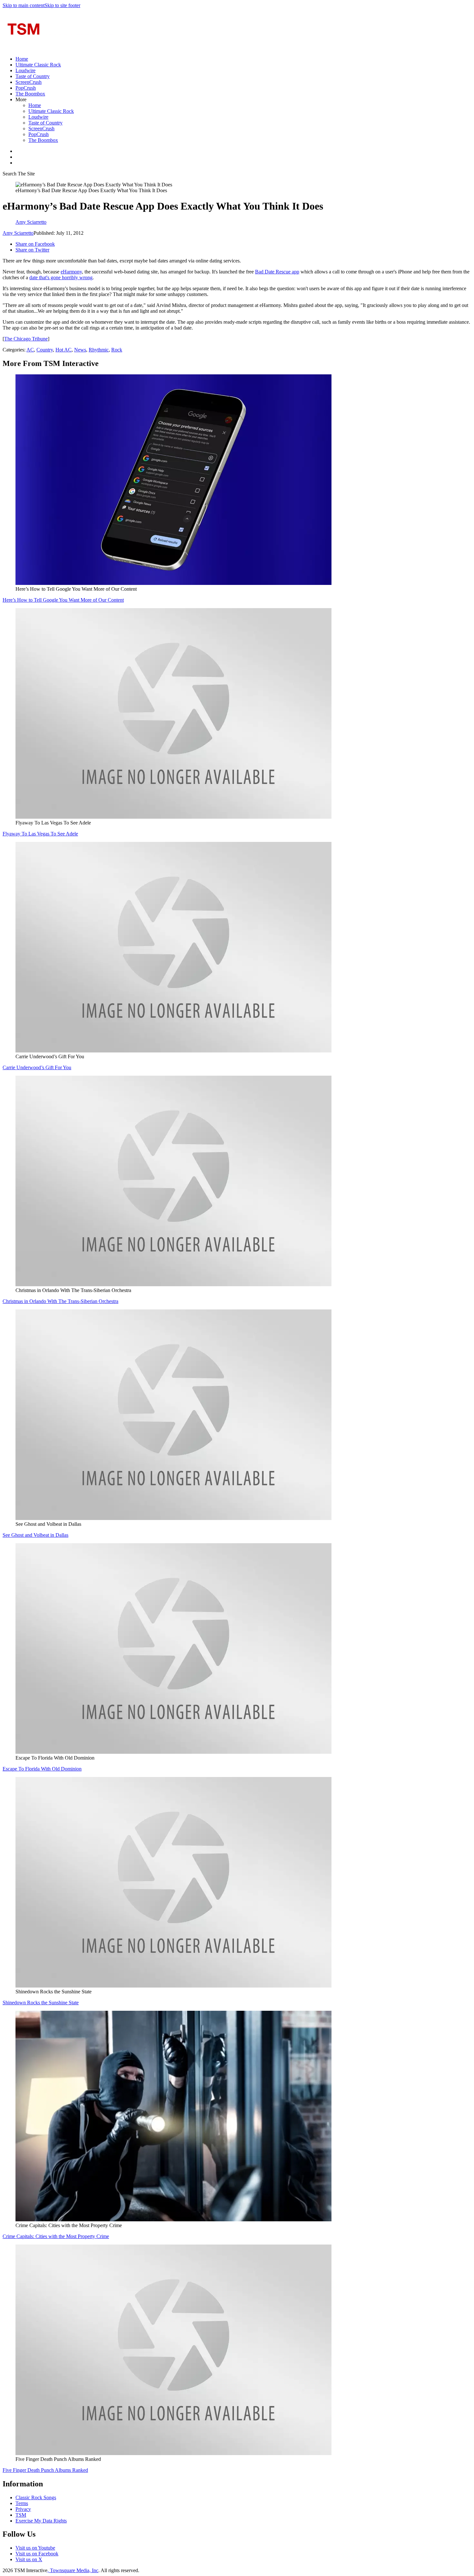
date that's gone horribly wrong (61, 277)
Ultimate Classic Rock (38, 65)
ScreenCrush (29, 82)
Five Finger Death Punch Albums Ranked (45, 2470)
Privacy (23, 2509)
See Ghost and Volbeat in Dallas (35, 1535)
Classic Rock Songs (36, 2497)
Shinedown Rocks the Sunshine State (41, 2003)
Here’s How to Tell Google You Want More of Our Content (63, 600)
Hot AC (64, 350)
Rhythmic (99, 350)
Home (22, 59)
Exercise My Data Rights (41, 2521)
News (80, 350)
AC (30, 350)
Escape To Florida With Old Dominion (42, 1769)
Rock (117, 350)
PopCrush (26, 88)
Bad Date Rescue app (277, 272)
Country (45, 350)
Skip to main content (24, 5)
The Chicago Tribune (26, 339)
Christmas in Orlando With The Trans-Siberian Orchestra (60, 1301)
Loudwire (25, 70)
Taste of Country (33, 76)
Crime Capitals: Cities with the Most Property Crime (56, 2236)
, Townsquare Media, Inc (73, 2570)
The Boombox (30, 94)
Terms (22, 2503)
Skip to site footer (62, 5)
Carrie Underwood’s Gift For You (37, 1067)
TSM (21, 2515)
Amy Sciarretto (18, 233)
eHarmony (71, 272)
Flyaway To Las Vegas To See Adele (40, 834)
